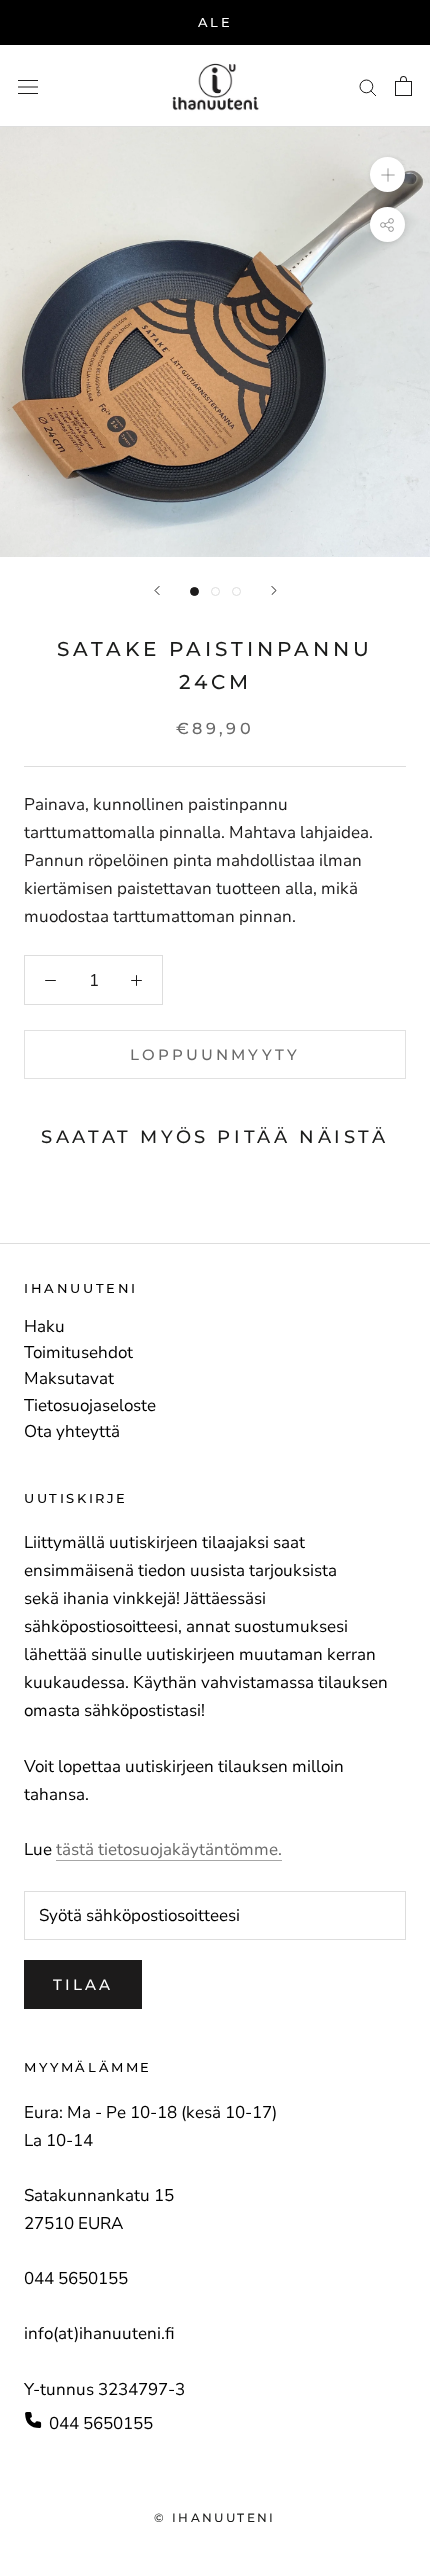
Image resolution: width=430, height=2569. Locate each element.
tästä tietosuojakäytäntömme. (169, 1849)
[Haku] (368, 86)
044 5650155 (101, 2423)
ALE (215, 22)
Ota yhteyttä (72, 1432)
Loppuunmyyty (215, 1054)
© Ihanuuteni (215, 2517)
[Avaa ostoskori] (403, 86)
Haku (44, 1327)
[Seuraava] (274, 590)
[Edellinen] (157, 590)
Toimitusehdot (78, 1353)
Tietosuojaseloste (90, 1406)
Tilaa (83, 1984)
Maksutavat (69, 1379)
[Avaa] (28, 86)
